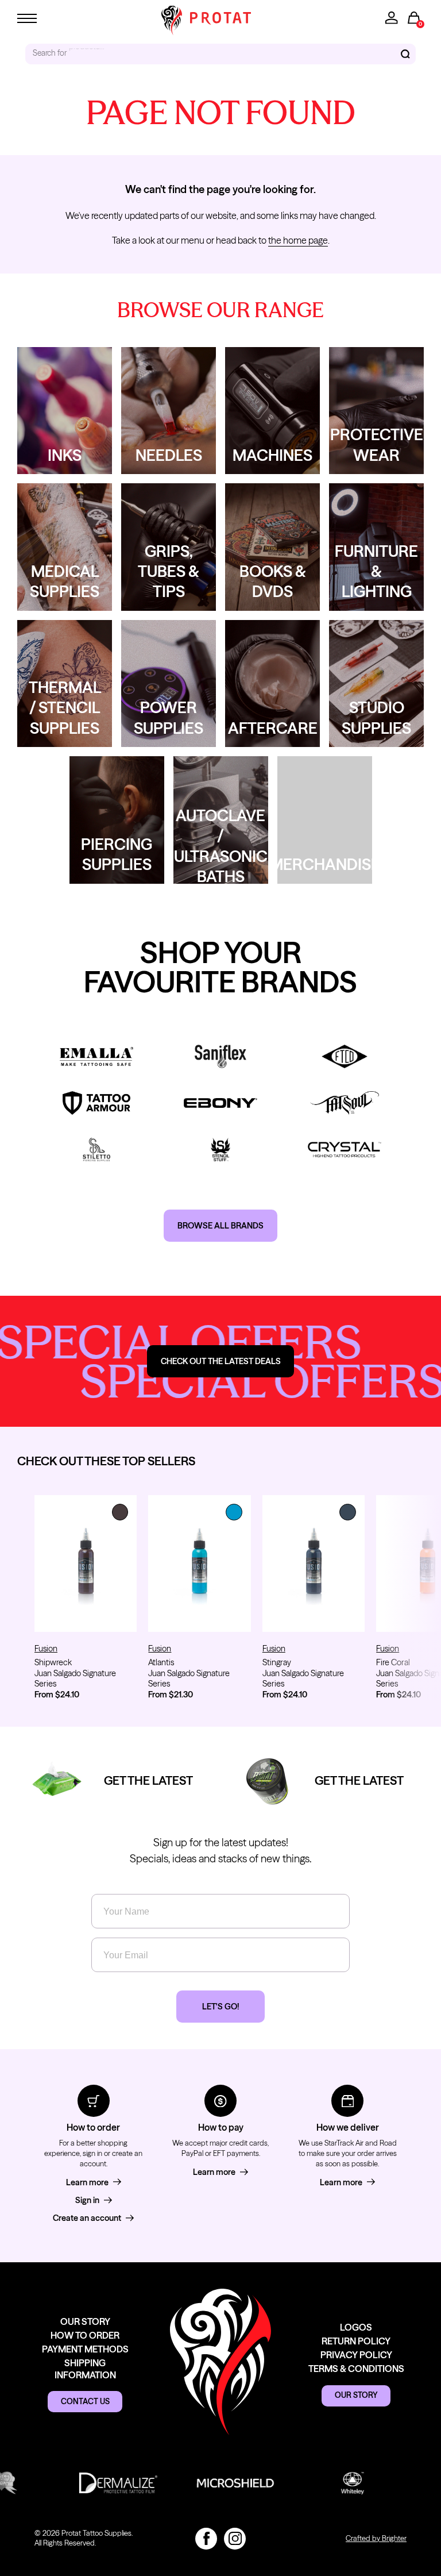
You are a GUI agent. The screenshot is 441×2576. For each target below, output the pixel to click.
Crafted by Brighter (376, 2538)
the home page (298, 240)
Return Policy (356, 2341)
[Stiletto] (96, 1150)
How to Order (85, 2335)
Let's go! (220, 2007)
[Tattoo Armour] (96, 1103)
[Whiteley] (323, 2483)
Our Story (85, 2321)
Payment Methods (85, 2349)
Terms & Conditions (356, 2369)
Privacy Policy (356, 2355)
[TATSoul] (345, 1103)
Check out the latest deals (221, 1361)
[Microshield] (206, 2483)
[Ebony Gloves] (220, 1103)
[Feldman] (345, 1056)
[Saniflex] (220, 1056)
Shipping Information (85, 2369)
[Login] (392, 18)
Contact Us (85, 2401)
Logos (356, 2327)
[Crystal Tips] (345, 1150)
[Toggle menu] (27, 18)
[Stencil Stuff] (220, 1150)
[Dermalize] (88, 2483)
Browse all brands (220, 1226)
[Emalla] (96, 1056)
